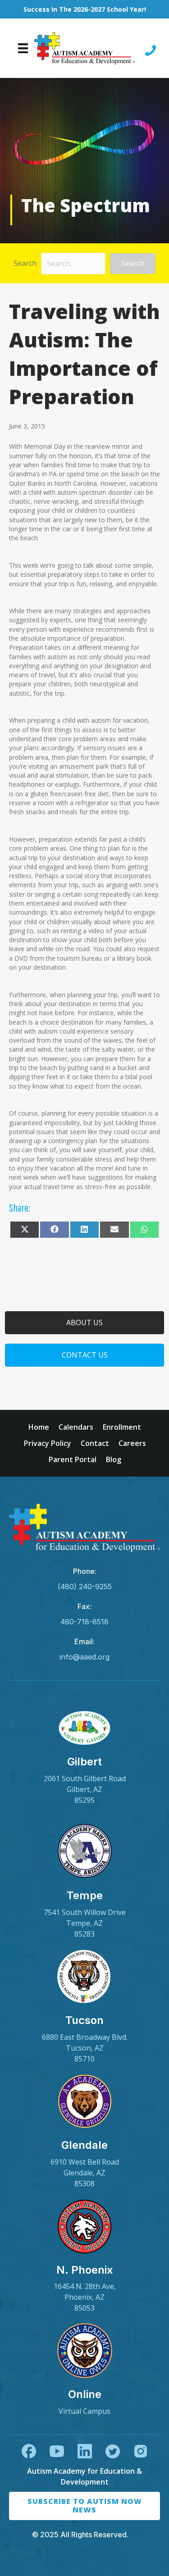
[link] (84, 1757)
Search (25, 263)
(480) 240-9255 (85, 1587)
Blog (114, 1459)
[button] (133, 263)
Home (39, 1427)
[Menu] (23, 48)
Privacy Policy (48, 1443)
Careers (132, 1443)
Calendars (76, 1427)
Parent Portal (73, 1459)
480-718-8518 (84, 1622)
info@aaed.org (84, 1657)
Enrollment (122, 1427)
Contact (95, 1443)
